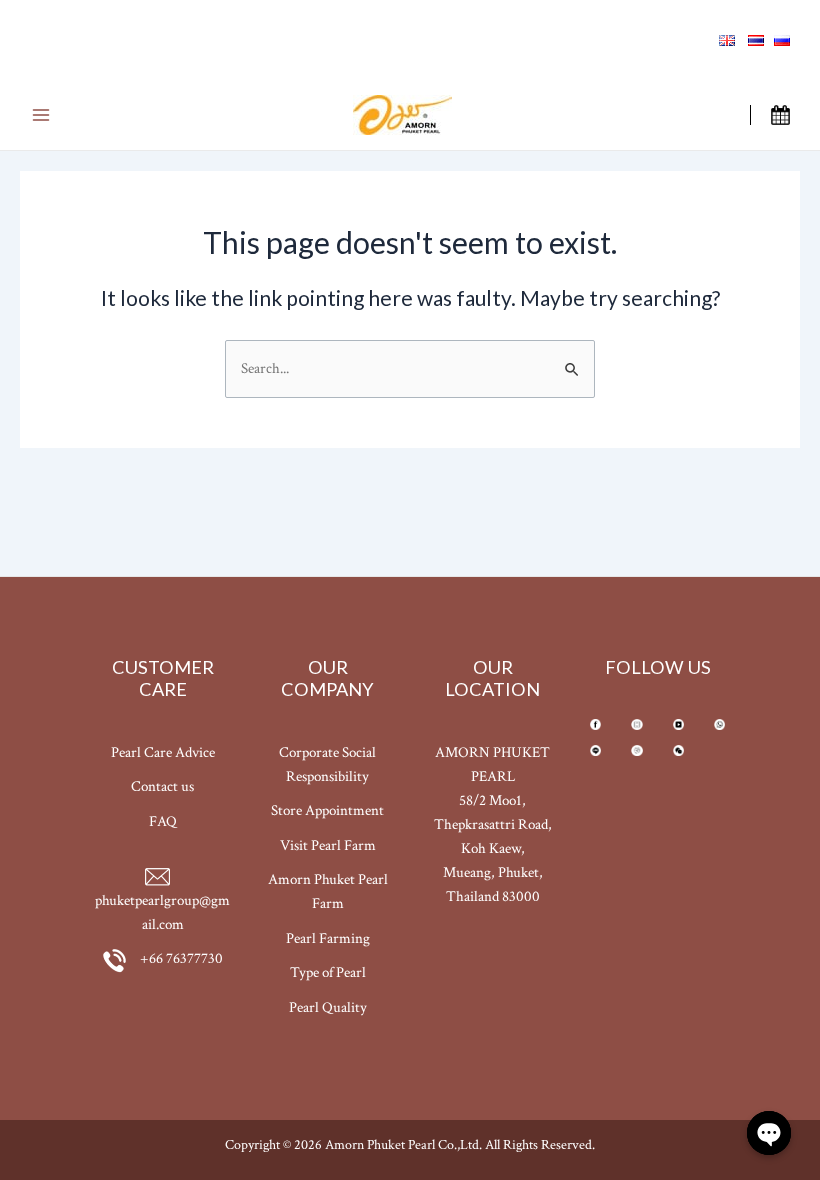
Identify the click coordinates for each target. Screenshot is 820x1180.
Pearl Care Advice (163, 752)
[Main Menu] (40, 115)
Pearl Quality (328, 1007)
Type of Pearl (328, 972)
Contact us (162, 786)
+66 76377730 (180, 958)
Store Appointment (327, 810)
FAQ (163, 821)
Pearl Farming (328, 938)
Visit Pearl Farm (328, 845)
